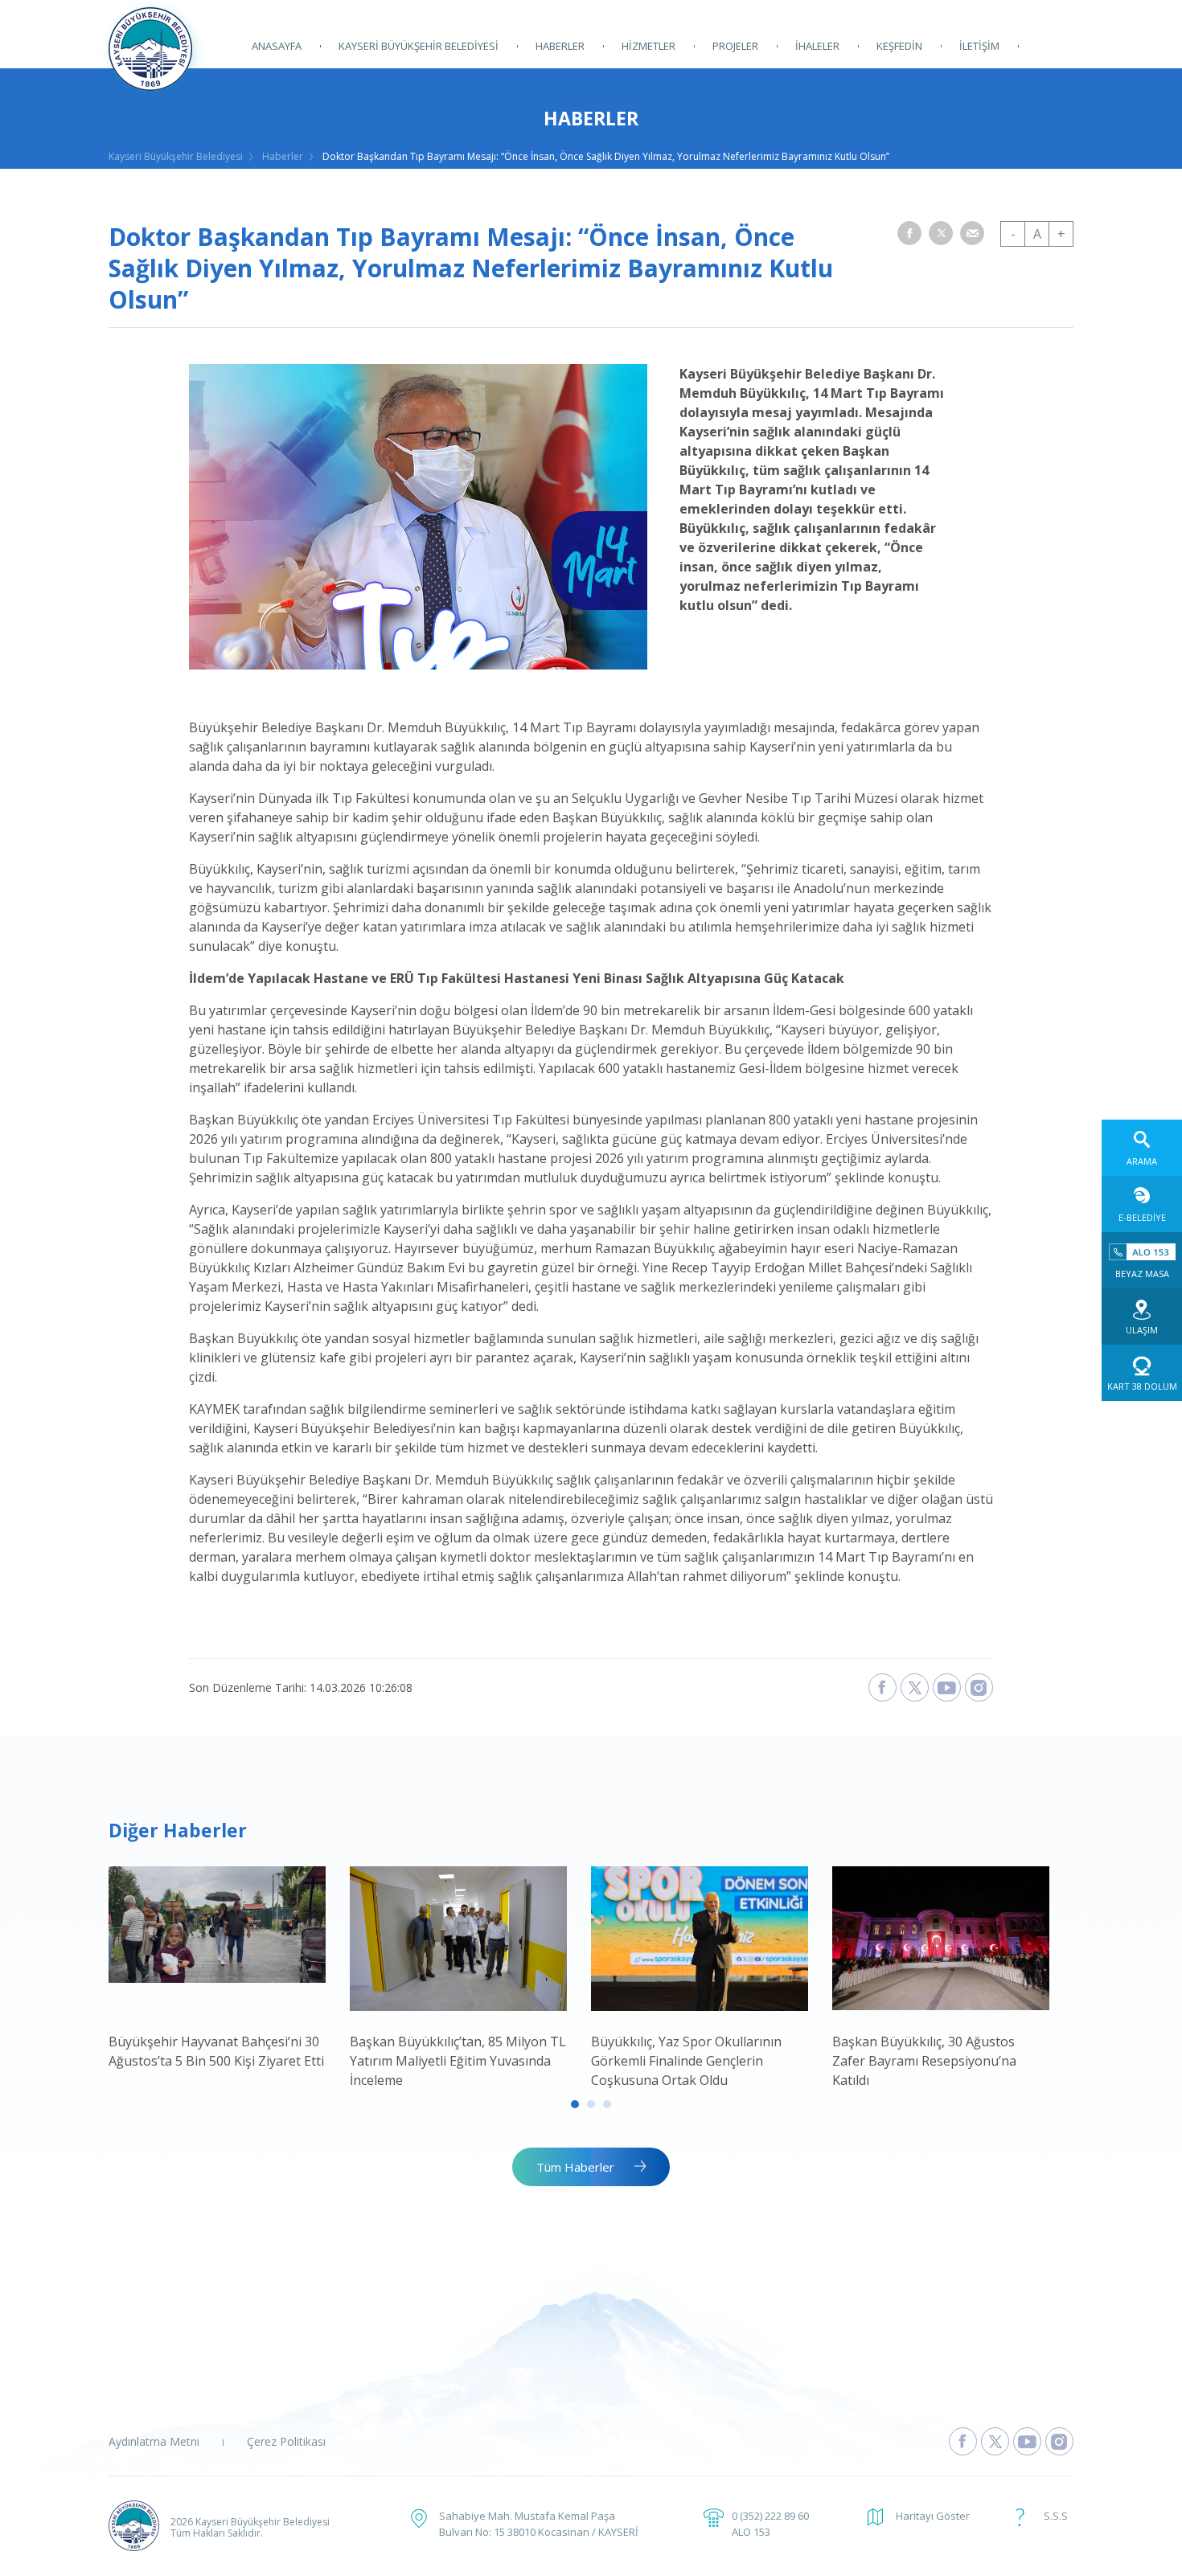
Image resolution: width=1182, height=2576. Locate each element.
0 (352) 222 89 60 (770, 2516)
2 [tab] (591, 2104)
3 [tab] (607, 2104)
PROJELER (735, 46)
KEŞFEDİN (899, 46)
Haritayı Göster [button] (933, 2516)
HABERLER (560, 46)
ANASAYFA (277, 46)
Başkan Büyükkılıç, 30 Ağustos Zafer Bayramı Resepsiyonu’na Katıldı (924, 2061)
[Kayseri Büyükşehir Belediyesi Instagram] (979, 1687)
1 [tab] (575, 2104)
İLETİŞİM (979, 46)
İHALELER (817, 46)
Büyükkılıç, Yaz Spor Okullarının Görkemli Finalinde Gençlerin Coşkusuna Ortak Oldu (686, 2061)
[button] (909, 233)
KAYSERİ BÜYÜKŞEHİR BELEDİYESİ (419, 46)
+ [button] (1061, 234)
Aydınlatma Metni (154, 2441)
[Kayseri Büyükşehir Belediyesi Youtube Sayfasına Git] (1027, 2441)
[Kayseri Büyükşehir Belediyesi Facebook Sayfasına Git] (963, 2441)
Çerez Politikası (286, 2441)
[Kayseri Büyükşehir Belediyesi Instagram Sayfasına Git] (1059, 2441)
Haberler (283, 156)
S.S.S (1056, 2516)
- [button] (1013, 234)
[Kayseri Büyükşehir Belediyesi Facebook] (882, 1687)
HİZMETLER (648, 46)
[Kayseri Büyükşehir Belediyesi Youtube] (947, 1687)
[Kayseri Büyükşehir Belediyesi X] (915, 1687)
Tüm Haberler (575, 2167)
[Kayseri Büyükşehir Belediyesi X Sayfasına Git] (995, 2441)
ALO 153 (751, 2532)
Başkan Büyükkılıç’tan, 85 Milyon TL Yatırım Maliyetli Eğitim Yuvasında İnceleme (458, 2061)
